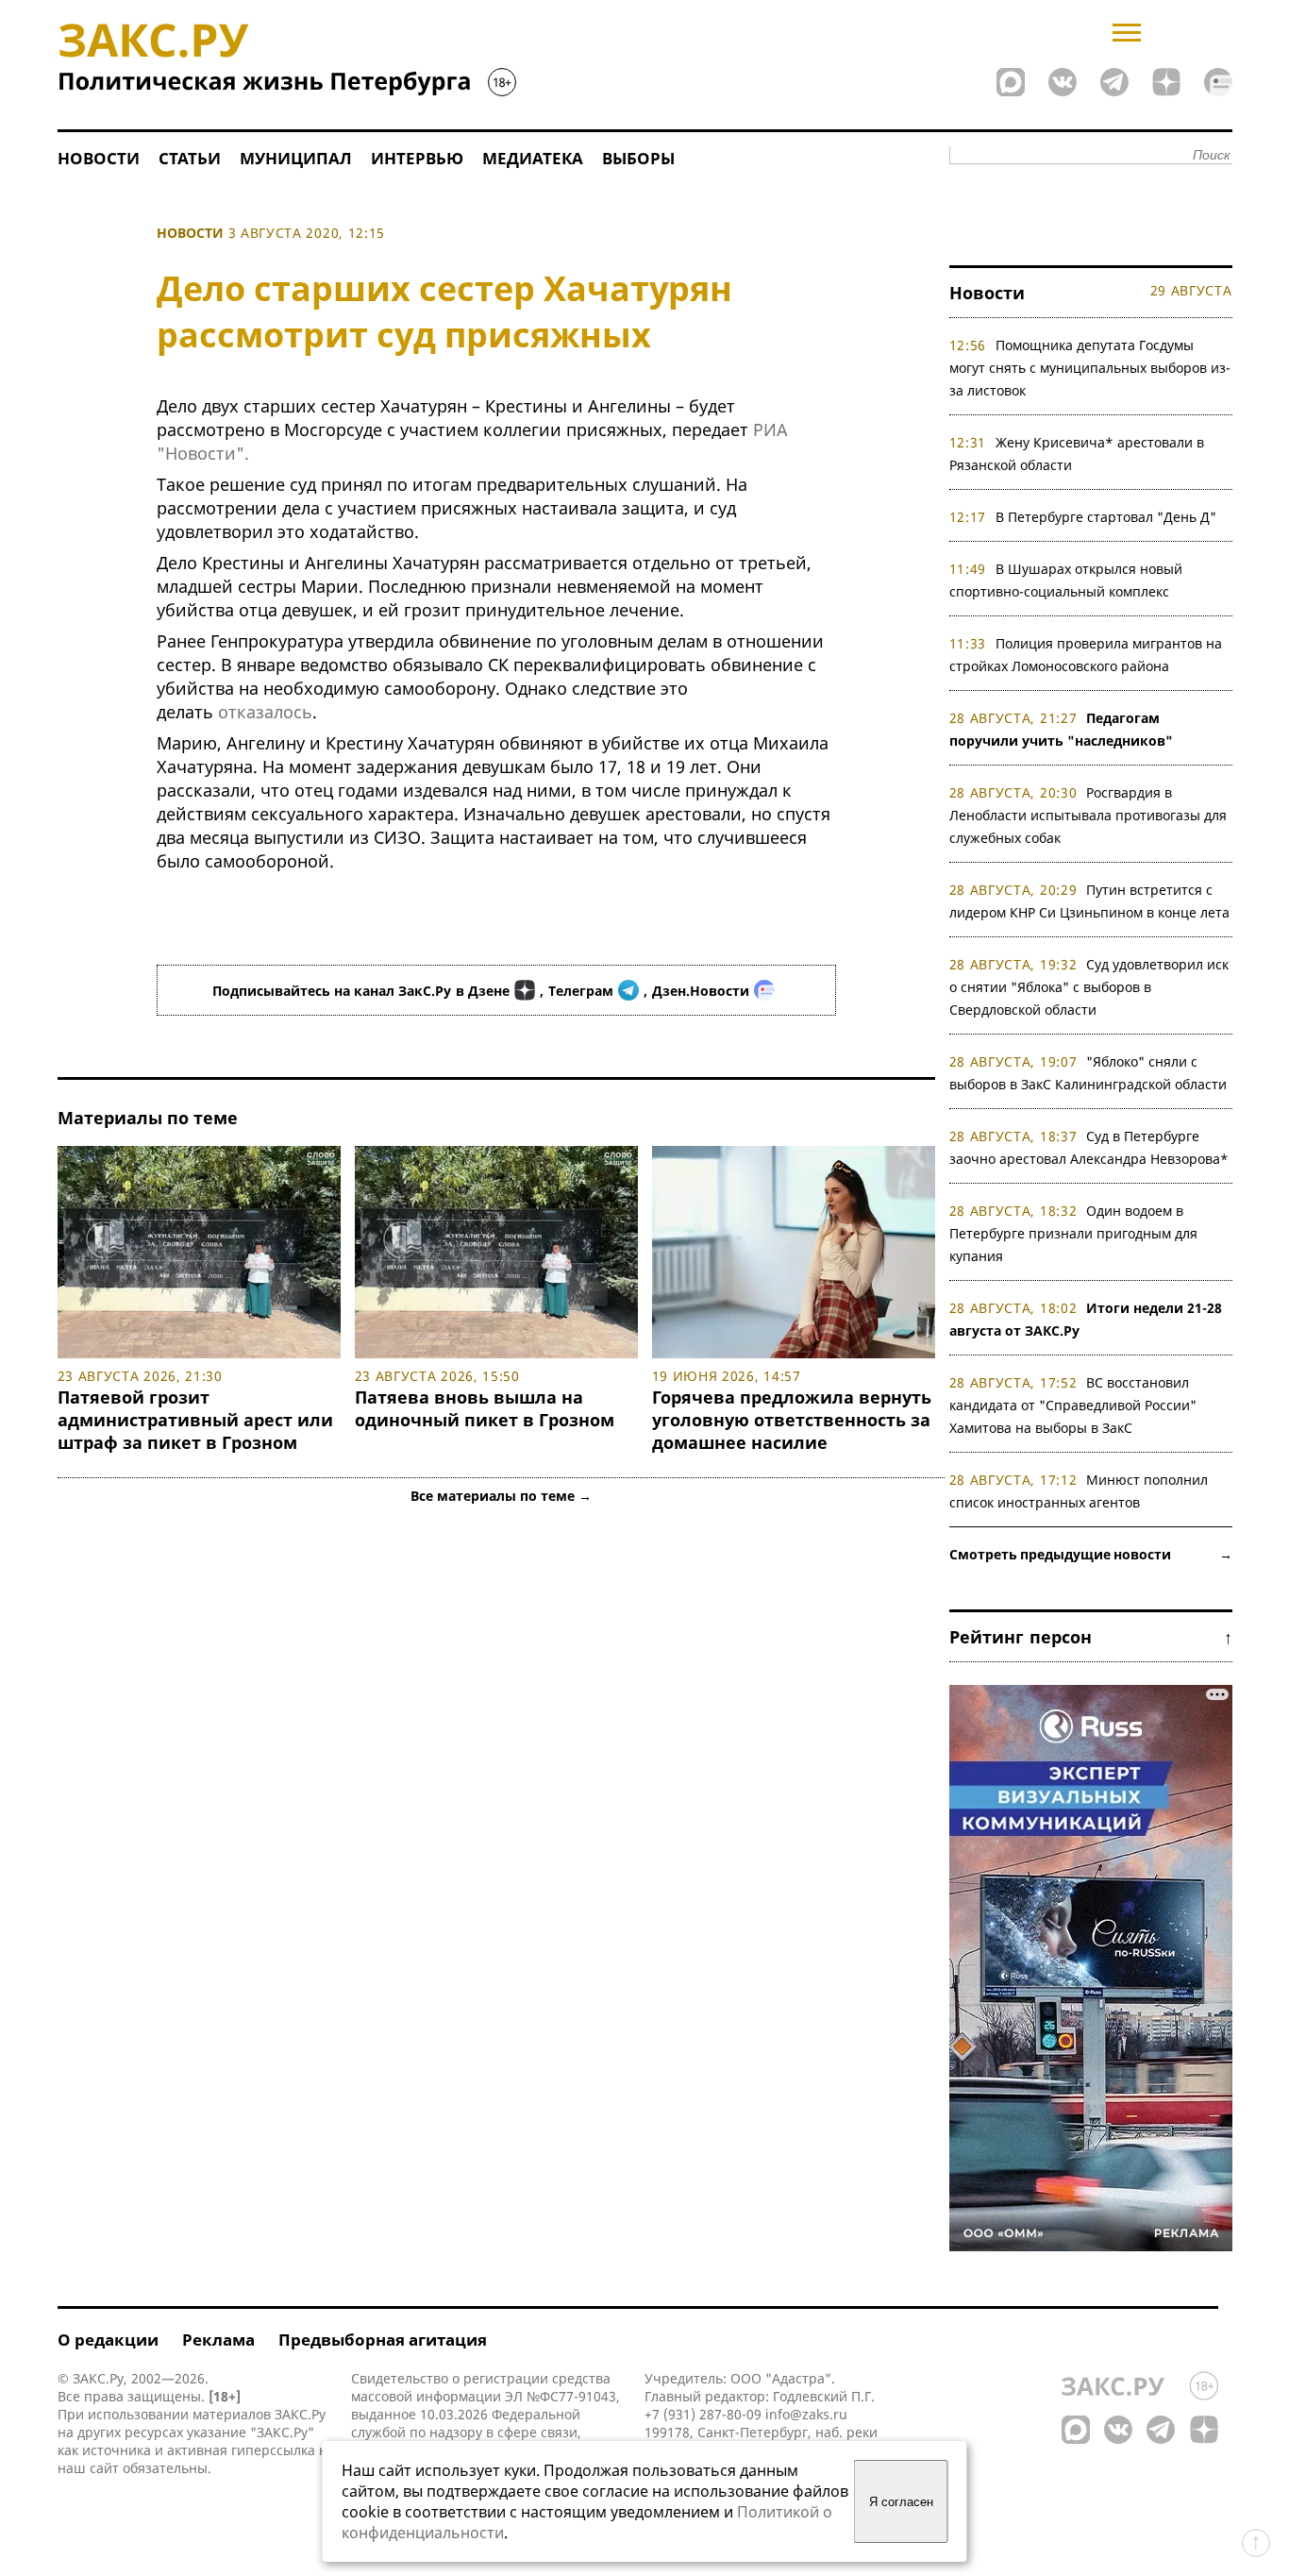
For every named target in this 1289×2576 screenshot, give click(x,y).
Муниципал (296, 158)
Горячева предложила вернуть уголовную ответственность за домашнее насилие (792, 1420)
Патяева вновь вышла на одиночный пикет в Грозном (485, 1408)
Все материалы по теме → (501, 1496)
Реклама (218, 2340)
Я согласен (901, 2502)
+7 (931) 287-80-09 (703, 2414)
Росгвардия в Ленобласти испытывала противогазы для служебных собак (1088, 815)
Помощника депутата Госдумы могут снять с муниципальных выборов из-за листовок (1090, 368)
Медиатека (533, 158)
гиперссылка (273, 2450)
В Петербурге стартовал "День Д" (1106, 517)
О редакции (108, 2340)
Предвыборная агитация (383, 2340)
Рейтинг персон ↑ (1091, 1637)
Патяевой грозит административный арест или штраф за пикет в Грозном (195, 1420)
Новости (99, 158)
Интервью (417, 158)
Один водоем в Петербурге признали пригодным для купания (1073, 1233)
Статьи (190, 158)
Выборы (638, 158)
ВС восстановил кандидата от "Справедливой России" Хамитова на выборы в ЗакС (1073, 1405)
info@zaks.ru (806, 2414)
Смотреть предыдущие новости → (1091, 1554)
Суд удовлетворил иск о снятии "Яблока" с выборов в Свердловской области (1089, 987)
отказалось (265, 712)
